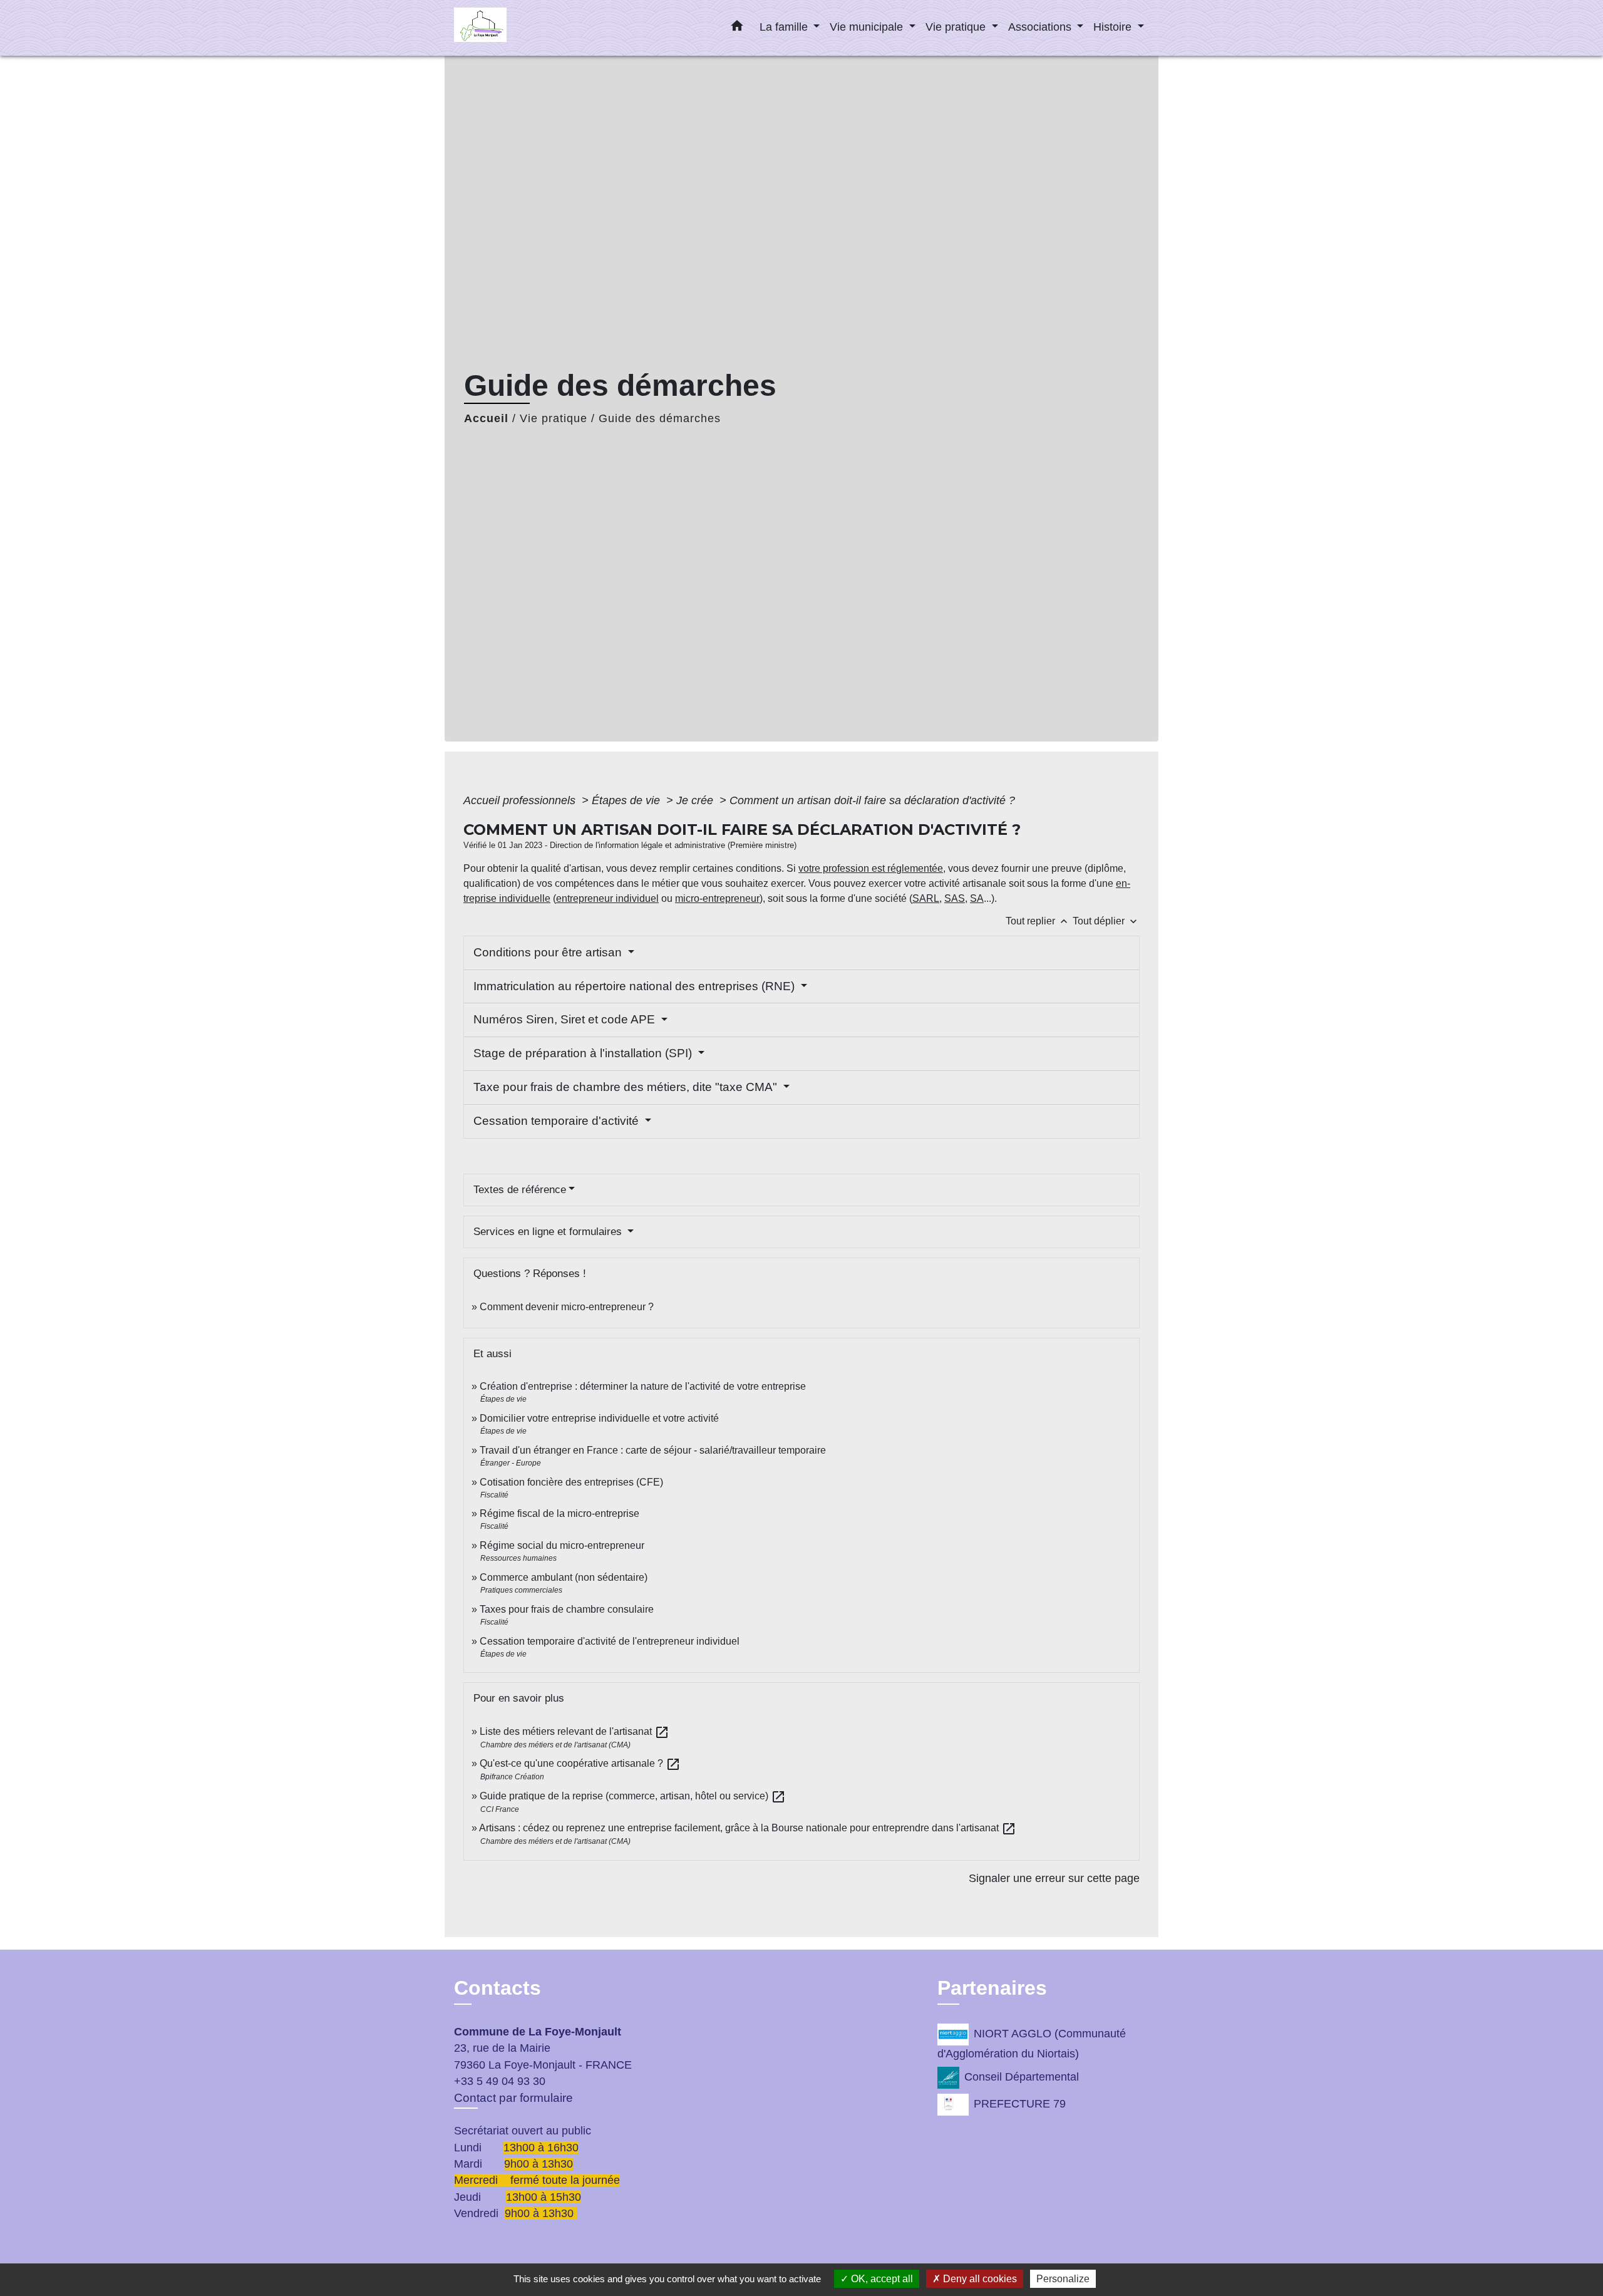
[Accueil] (532, 28)
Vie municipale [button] (868, 27)
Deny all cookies (979, 2279)
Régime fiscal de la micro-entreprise (559, 1513)
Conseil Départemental (1022, 2077)
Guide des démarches (660, 418)
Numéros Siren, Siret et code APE (566, 1019)
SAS (955, 898)
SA (977, 898)
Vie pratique (554, 418)
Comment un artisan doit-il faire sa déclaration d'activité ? (872, 800)
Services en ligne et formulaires (549, 1232)
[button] (737, 28)
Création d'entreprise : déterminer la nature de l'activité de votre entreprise (643, 1386)
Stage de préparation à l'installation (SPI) (584, 1053)
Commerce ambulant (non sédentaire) (564, 1577)
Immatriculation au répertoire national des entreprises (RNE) (636, 986)
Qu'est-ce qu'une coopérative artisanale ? (580, 1763)
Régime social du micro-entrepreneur (562, 1545)
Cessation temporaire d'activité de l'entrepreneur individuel (610, 1641)
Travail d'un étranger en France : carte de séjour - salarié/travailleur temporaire (653, 1450)
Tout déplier (1106, 921)
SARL (926, 898)
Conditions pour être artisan (549, 952)
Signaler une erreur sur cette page (1054, 1878)
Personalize (1063, 2279)
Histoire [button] (1114, 27)
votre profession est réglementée (871, 868)
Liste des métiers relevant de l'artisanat (575, 1731)
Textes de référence (520, 1190)
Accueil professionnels (521, 800)
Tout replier (1038, 921)
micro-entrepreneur (717, 898)
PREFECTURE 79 (1020, 2104)
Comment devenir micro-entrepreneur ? (567, 1307)
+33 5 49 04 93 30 (500, 2081)
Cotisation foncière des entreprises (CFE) (571, 1482)
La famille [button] (785, 27)
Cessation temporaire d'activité (558, 1121)
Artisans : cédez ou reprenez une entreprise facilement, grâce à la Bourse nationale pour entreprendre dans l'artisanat (748, 1828)
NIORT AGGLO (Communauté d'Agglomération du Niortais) (1032, 2044)
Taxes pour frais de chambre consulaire (567, 1609)
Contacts (497, 1988)
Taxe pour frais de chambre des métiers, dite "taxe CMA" (627, 1087)
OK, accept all (881, 2279)
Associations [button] (1041, 27)
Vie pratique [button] (957, 27)
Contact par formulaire (513, 2098)
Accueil (486, 418)
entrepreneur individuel (607, 898)
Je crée (696, 800)
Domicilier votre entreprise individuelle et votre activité (600, 1418)
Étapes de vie (627, 800)
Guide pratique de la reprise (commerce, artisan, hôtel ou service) (633, 1796)
